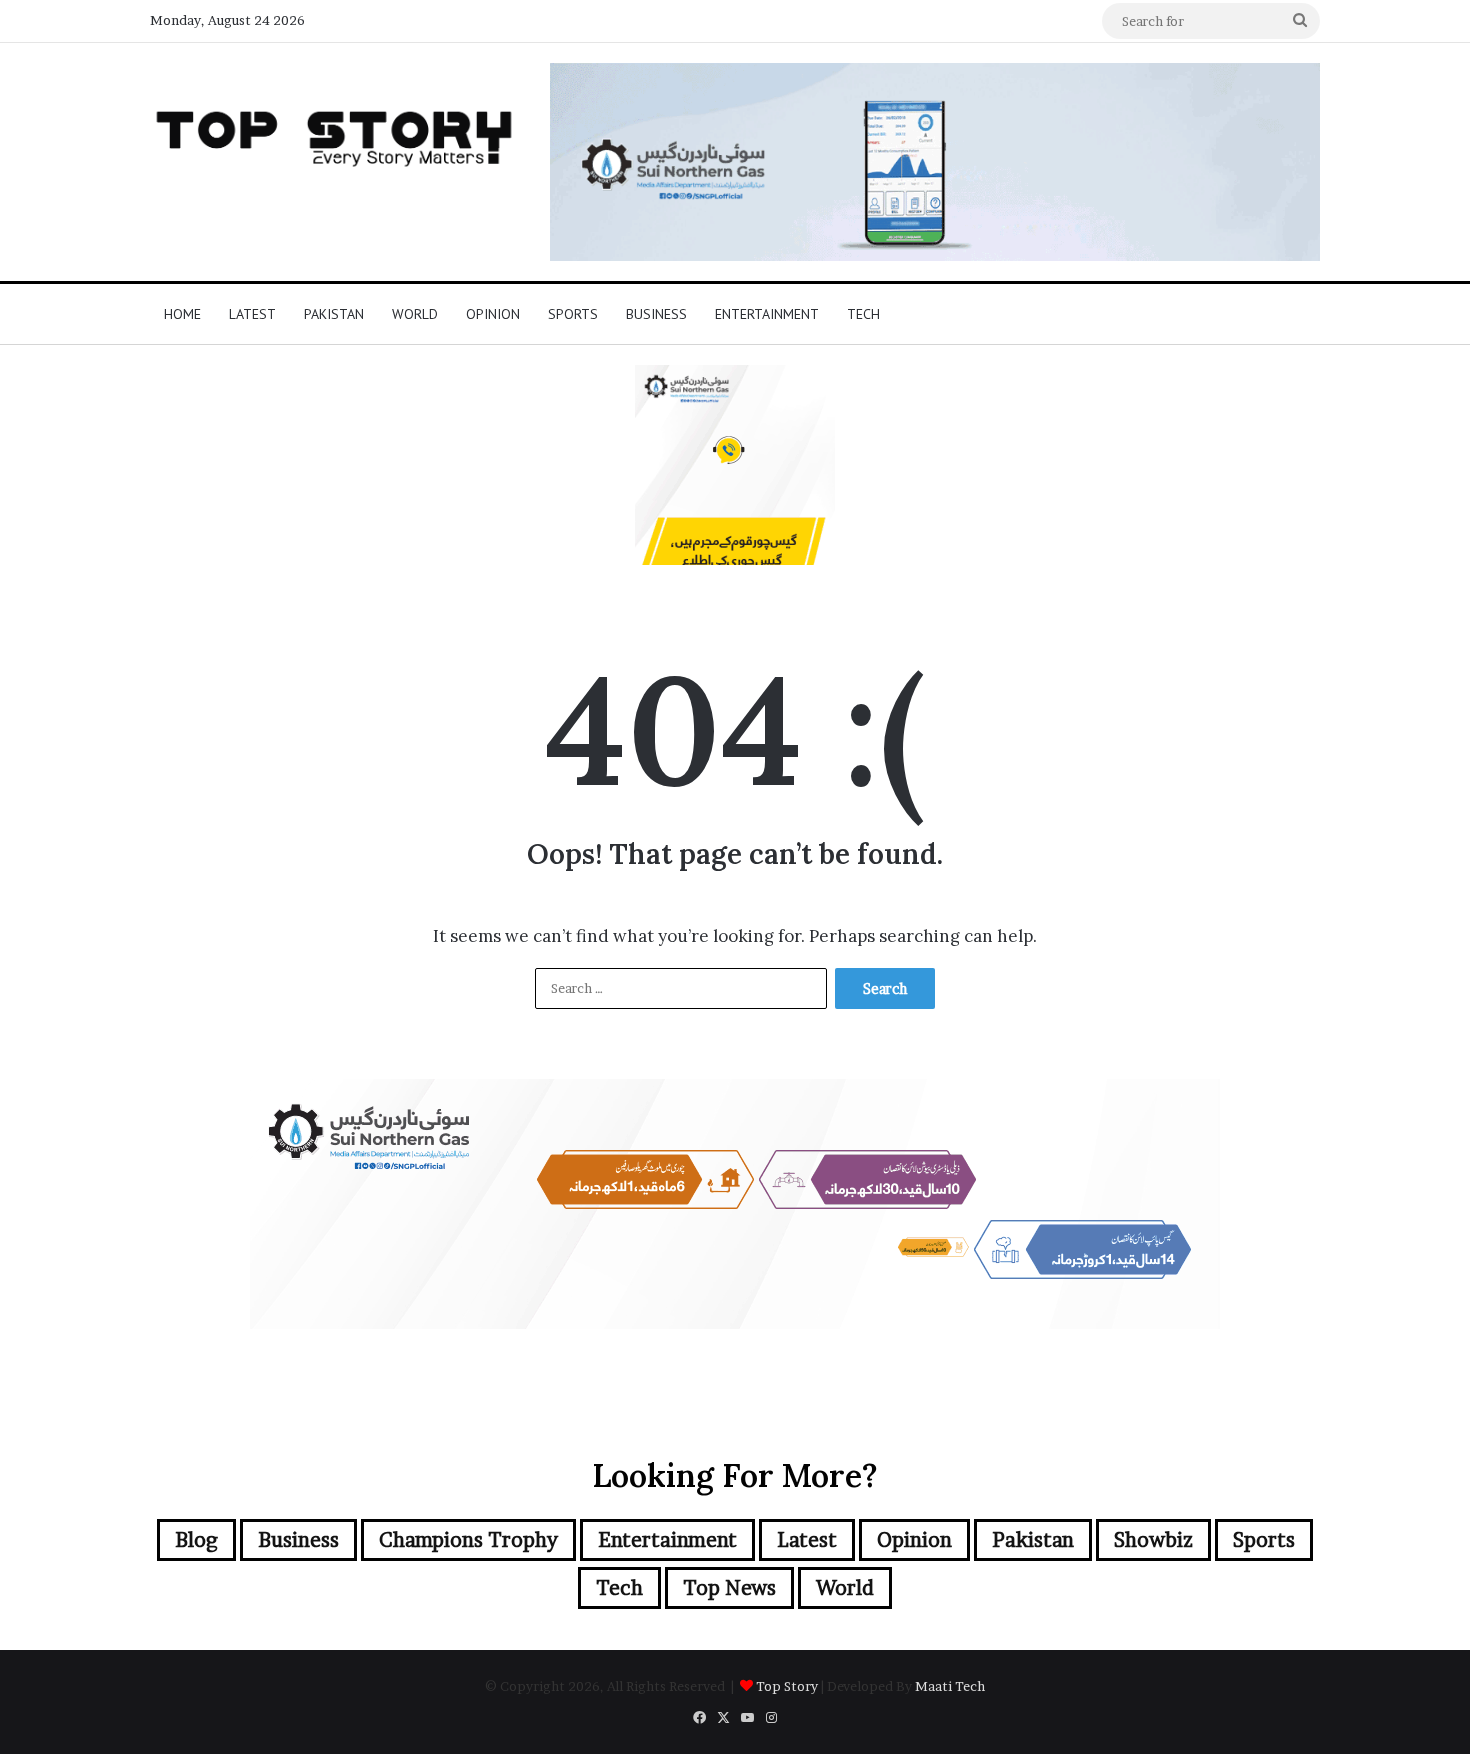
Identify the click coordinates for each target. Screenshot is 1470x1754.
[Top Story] (335, 133)
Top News (729, 1588)
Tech (863, 314)
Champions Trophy (468, 1540)
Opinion (493, 314)
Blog (196, 1540)
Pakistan (334, 314)
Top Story (787, 1686)
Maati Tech (950, 1686)
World (415, 314)
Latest (252, 314)
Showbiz (1153, 1540)
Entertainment (767, 314)
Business (656, 314)
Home (182, 314)
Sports (573, 314)
